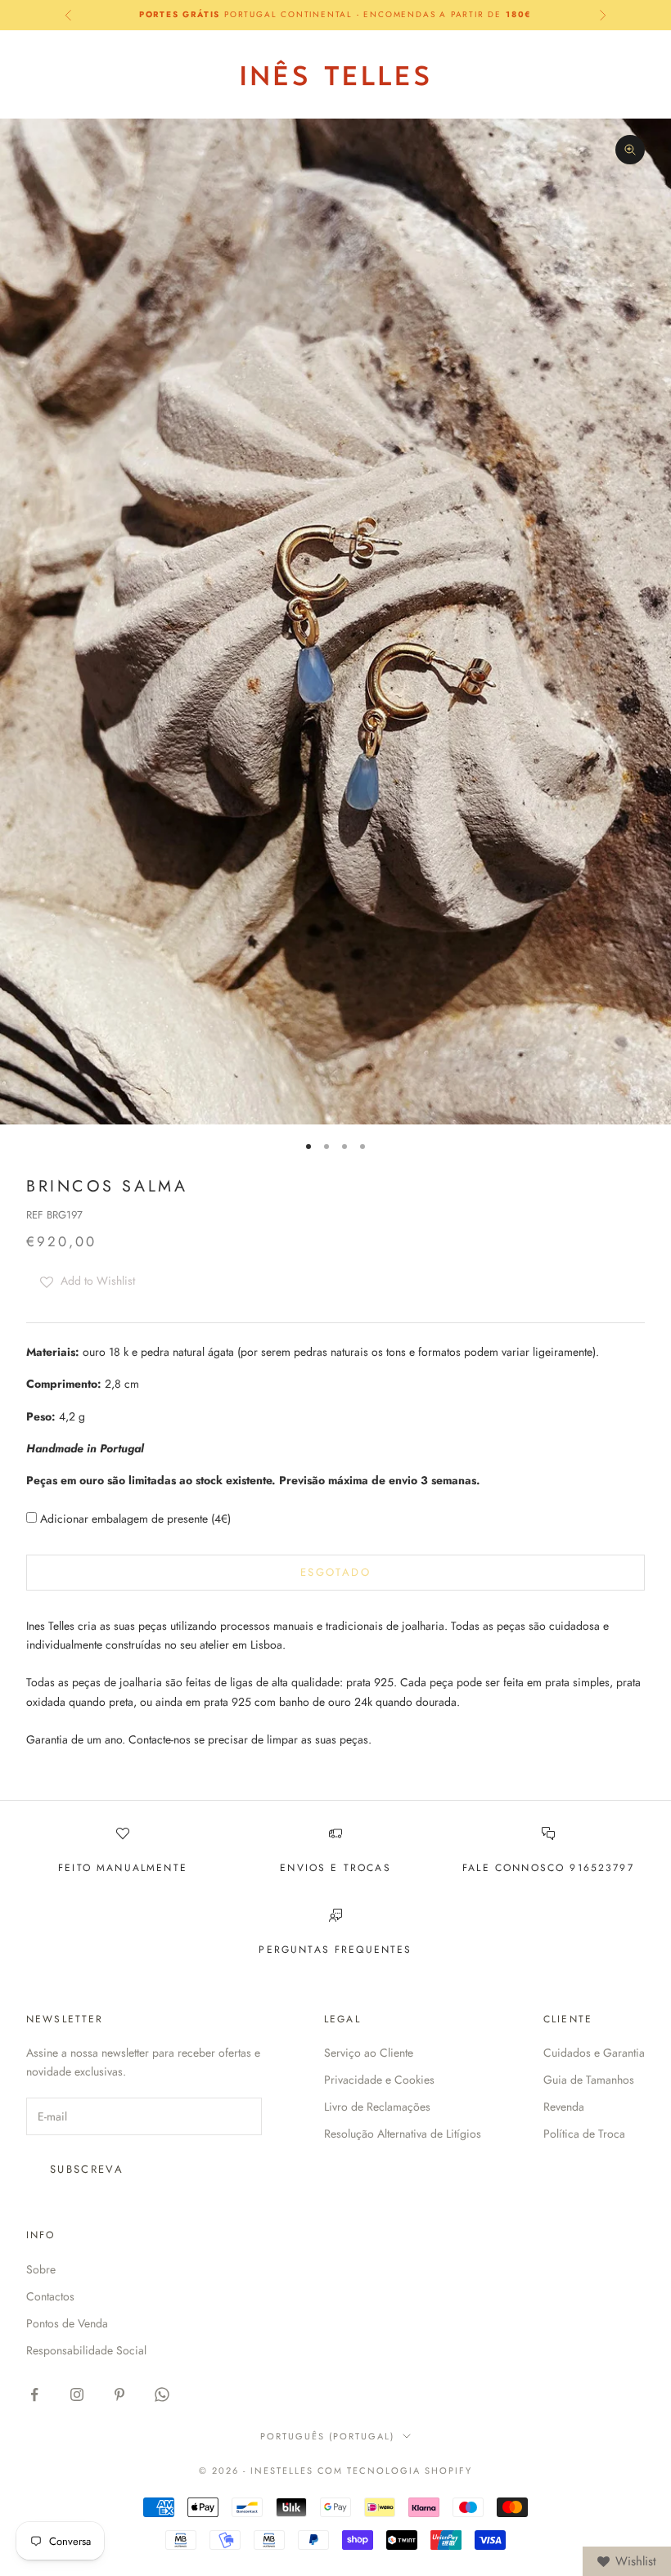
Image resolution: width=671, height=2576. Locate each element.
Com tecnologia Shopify (395, 2471)
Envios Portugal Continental (335, 14)
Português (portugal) (327, 2436)
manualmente (142, 1868)
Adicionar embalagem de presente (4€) (134, 1519)
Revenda (564, 2107)
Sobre (41, 2269)
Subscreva (87, 2169)
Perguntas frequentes (335, 1950)
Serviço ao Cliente (369, 2053)
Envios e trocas (335, 1868)
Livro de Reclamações (377, 2107)
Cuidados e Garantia (594, 2053)
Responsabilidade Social (86, 2350)
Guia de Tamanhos (589, 2080)
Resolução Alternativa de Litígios (403, 2134)
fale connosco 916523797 (548, 1868)
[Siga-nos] (34, 2394)
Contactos (50, 2296)
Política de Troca (584, 2134)
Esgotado (335, 1572)
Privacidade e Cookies (379, 2080)
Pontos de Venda (67, 2323)
